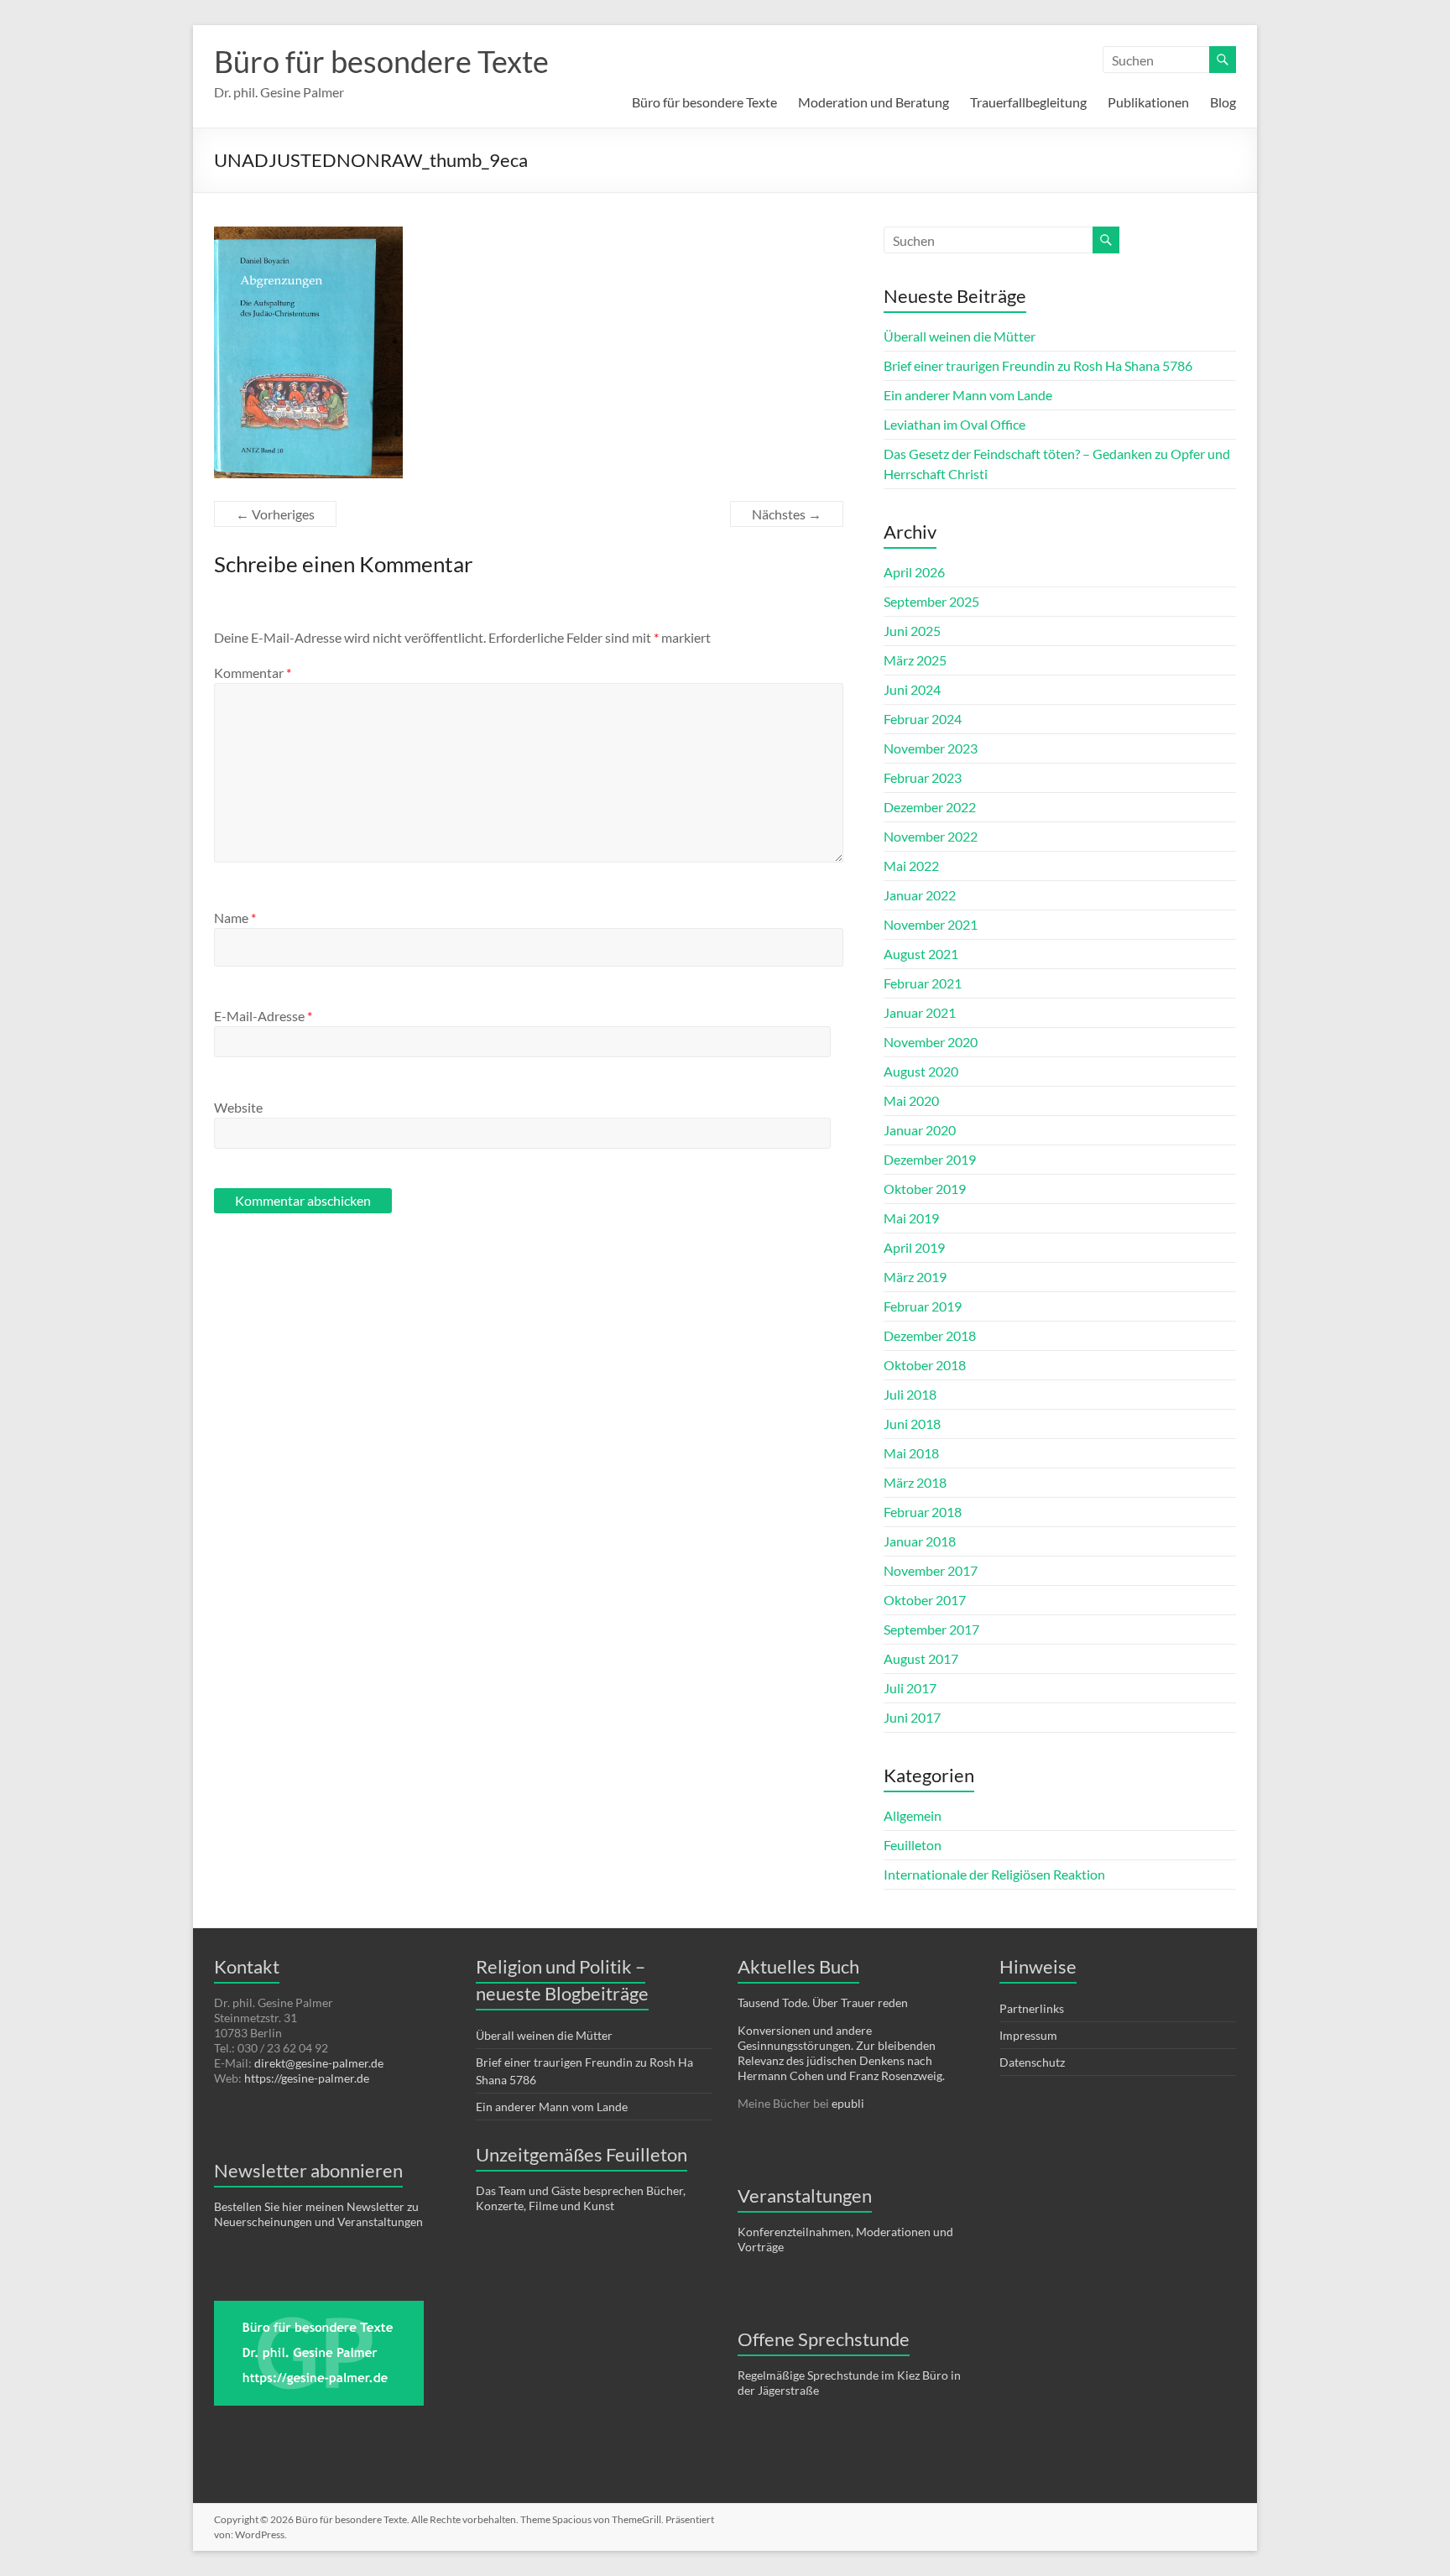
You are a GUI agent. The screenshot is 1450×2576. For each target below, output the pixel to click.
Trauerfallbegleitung (1028, 102)
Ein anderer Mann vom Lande (968, 395)
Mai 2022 (911, 866)
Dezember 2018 (930, 1335)
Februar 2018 (923, 1512)
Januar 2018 (920, 1541)
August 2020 (921, 1071)
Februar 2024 (923, 719)
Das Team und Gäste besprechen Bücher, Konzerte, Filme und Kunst (581, 2198)
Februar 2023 (923, 777)
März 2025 (915, 660)
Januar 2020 (920, 1130)
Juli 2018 (910, 1394)
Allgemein (913, 1815)
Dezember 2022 (930, 807)
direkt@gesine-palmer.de (319, 2063)
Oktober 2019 (925, 1189)
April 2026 (914, 572)
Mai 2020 (911, 1100)
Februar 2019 (923, 1306)
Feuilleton (913, 1845)
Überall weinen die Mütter (960, 336)
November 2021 (931, 924)
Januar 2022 (920, 895)
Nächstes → (787, 514)
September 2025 (931, 601)
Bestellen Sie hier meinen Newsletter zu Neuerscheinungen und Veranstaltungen (318, 2214)
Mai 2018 (911, 1453)
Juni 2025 (912, 631)
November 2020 (931, 1042)
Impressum (1028, 2035)
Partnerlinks (1032, 2008)
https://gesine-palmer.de (307, 2078)
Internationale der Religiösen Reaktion (994, 1874)
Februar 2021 (923, 983)
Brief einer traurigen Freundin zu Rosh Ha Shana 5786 (1038, 365)
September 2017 (931, 1629)
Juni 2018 (912, 1424)
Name (235, 918)
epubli (848, 2103)
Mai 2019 (911, 1218)
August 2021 (921, 954)
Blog (1223, 102)
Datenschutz (1032, 2062)
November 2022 (931, 836)
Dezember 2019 (930, 1159)
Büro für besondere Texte (381, 61)
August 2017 (921, 1658)
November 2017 (931, 1570)
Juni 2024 (912, 689)
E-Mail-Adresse (263, 1016)
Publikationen (1148, 102)
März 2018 (915, 1482)
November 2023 (931, 748)
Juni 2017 (912, 1717)
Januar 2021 (920, 1012)
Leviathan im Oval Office (954, 424)
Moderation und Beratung (874, 102)
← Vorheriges (275, 514)
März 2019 (915, 1277)
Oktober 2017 (925, 1600)
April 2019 (914, 1247)
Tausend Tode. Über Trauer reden (823, 2002)
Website (238, 1107)
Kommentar (253, 673)
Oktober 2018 (925, 1365)
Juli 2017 (910, 1688)
